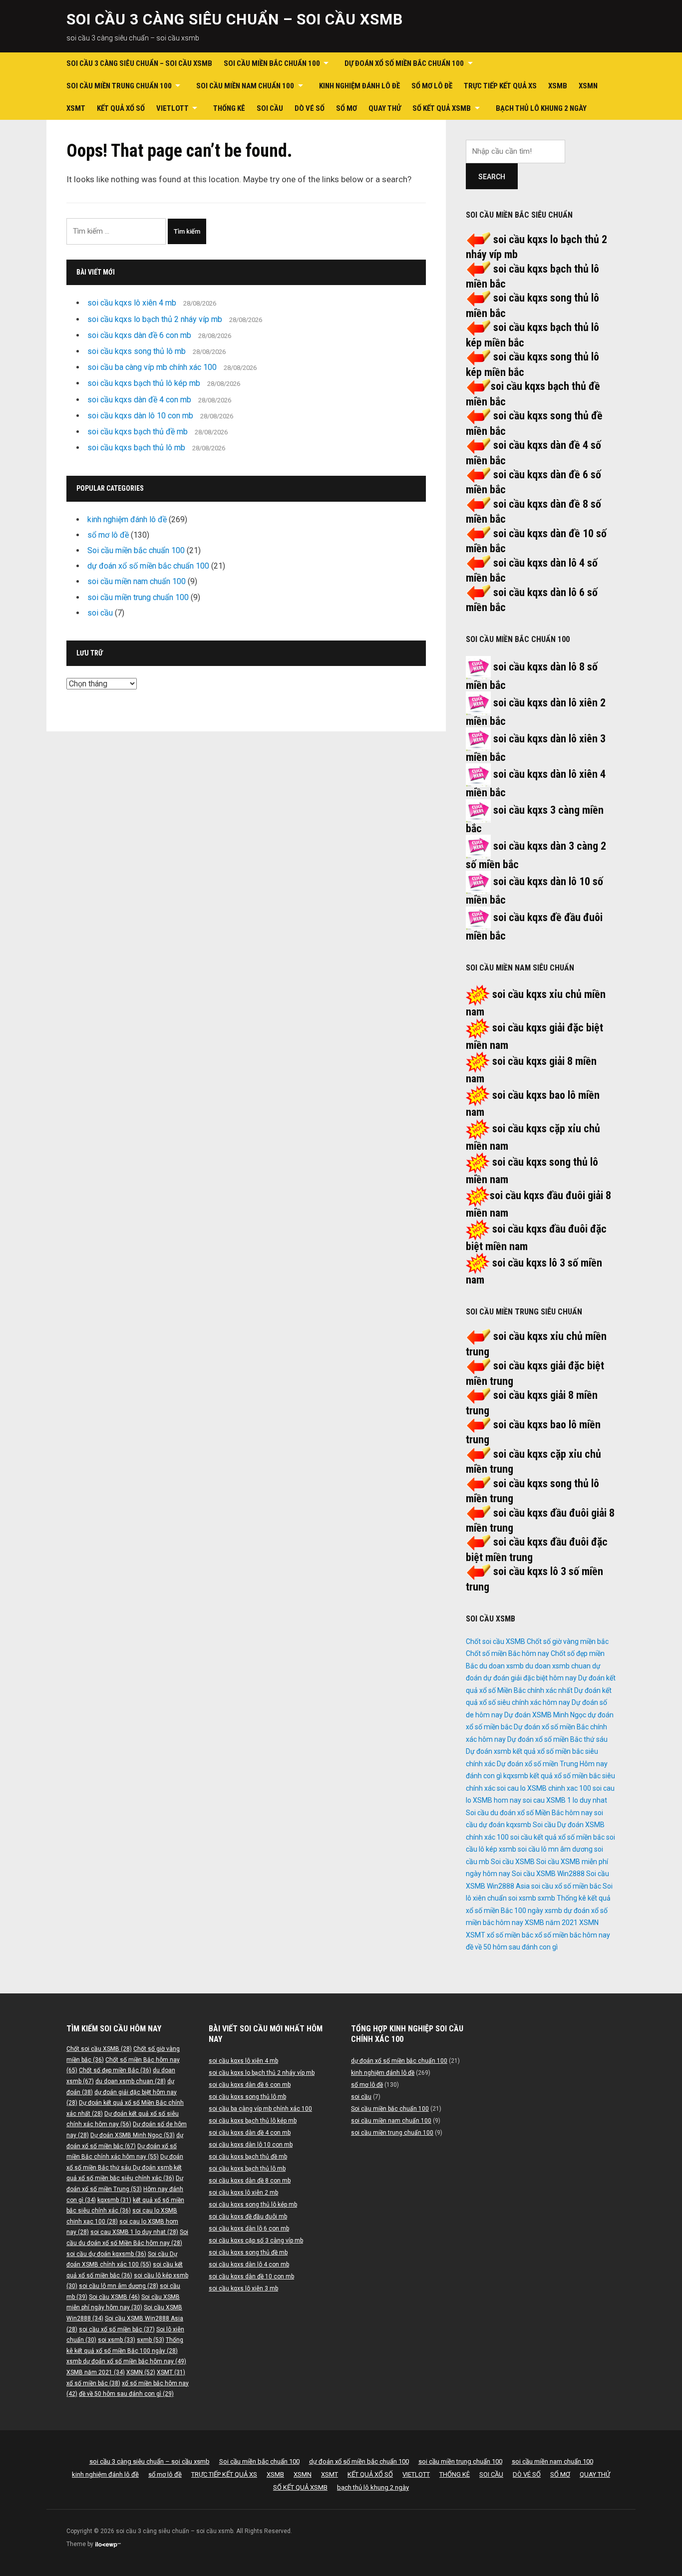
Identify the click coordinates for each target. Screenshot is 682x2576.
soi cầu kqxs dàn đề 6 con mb (139, 335)
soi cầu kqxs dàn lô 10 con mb (140, 416)
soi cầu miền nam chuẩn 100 (245, 86)
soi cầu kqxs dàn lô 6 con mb (249, 2229)
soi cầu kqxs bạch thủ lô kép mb (144, 383)
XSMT (76, 108)
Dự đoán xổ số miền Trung (537, 1764)
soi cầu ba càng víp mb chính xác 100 (152, 367)
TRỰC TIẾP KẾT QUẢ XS (500, 86)
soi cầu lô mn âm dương (555, 1849)
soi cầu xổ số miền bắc (566, 1886)
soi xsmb (522, 1898)
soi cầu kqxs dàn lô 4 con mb (249, 2264)
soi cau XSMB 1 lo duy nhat (565, 1800)
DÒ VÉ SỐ (310, 108)
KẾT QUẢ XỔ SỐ (121, 108)
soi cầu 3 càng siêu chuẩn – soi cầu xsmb (235, 19)
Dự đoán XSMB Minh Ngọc (545, 1715)
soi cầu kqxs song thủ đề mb (248, 2253)
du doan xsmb (502, 1666)
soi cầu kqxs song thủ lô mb (137, 351)
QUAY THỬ (385, 108)
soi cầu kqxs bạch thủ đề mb (138, 432)
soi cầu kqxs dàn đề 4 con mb (139, 400)
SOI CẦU (270, 108)
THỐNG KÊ (229, 108)
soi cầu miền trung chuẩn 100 (119, 86)
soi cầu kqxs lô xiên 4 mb (132, 303)
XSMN (588, 86)
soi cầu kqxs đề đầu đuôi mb (248, 2217)
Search (492, 177)
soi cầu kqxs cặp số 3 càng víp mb (256, 2241)
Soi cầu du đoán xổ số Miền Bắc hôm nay (529, 1813)
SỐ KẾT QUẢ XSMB (442, 108)
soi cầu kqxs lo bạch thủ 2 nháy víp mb (155, 319)
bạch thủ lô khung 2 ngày (541, 108)
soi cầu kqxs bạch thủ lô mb (136, 448)
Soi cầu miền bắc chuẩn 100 (272, 63)
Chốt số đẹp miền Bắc (115, 2070)
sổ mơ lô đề (432, 86)
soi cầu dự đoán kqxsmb (106, 2254)
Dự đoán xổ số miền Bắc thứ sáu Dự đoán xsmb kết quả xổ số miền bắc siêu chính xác (537, 1752)
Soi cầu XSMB (513, 1862)
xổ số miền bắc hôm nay (572, 1935)
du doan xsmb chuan (558, 1666)
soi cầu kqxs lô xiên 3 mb (243, 2288)
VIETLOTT (172, 108)
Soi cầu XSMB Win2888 (548, 1874)
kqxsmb (516, 1776)
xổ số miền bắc (510, 1935)
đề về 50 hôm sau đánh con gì (512, 1947)
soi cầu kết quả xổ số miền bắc (557, 1837)
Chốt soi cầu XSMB (496, 1641)
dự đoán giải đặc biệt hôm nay (530, 1678)
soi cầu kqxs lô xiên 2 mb (243, 2193)
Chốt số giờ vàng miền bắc (568, 1641)
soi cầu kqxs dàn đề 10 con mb (251, 2276)
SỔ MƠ (346, 108)
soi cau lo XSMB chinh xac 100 (544, 1788)
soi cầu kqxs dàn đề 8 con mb (250, 2181)
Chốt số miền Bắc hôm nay (508, 1653)
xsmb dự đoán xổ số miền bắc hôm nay (126, 2361)
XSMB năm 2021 (551, 1923)
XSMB (558, 86)
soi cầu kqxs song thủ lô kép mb (253, 2205)
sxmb (546, 1898)
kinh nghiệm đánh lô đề (359, 86)
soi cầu (100, 613)
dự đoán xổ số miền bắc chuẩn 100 (404, 63)
